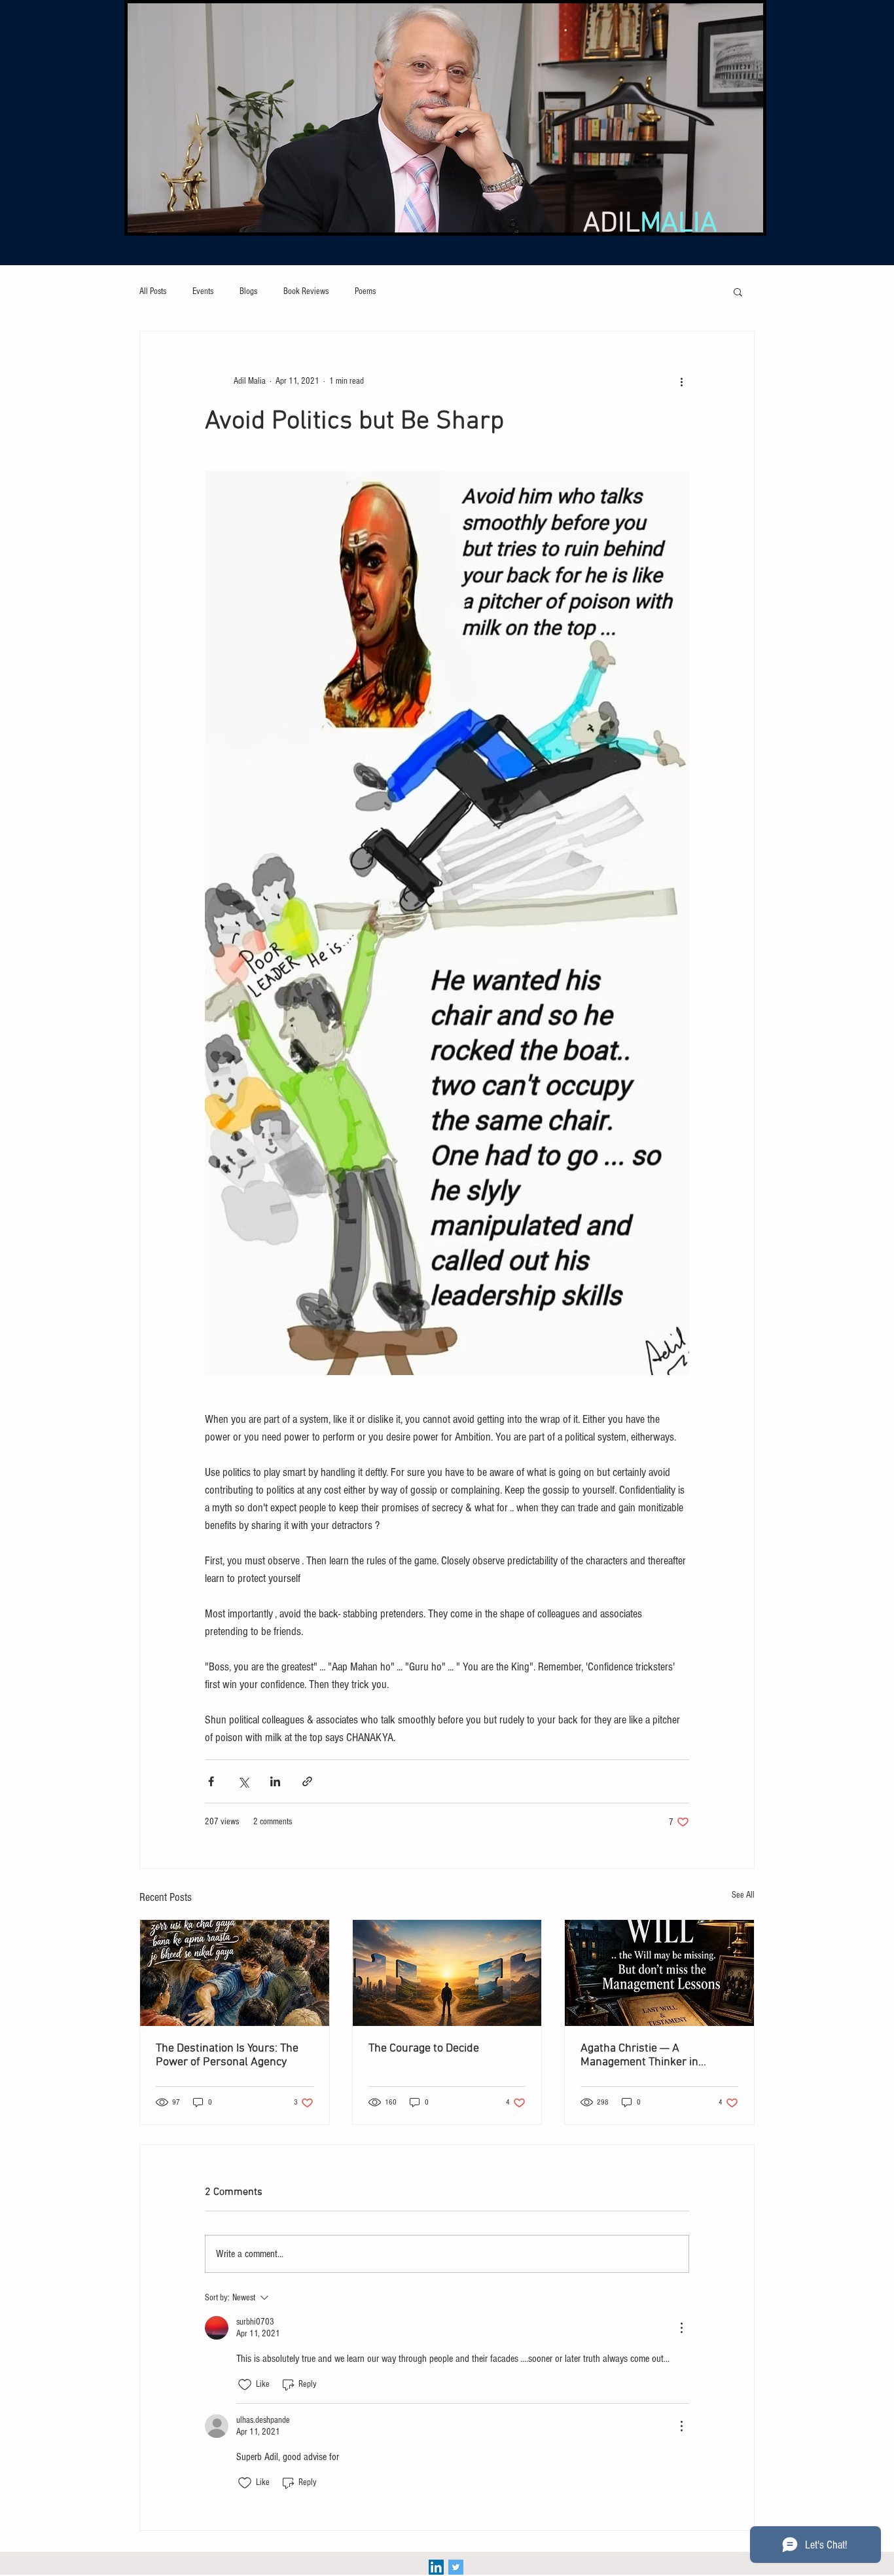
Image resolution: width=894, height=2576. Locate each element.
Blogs (248, 291)
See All (743, 1895)
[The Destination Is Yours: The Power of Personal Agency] (235, 1973)
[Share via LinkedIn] (275, 1781)
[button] (738, 291)
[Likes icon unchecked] (245, 2385)
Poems (365, 291)
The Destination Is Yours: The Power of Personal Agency (227, 2055)
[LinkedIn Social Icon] (436, 2567)
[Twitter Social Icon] (456, 2567)
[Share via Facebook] (211, 1781)
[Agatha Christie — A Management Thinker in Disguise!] (659, 1973)
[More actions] (681, 381)
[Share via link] (307, 1781)
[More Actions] (681, 2328)
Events (203, 291)
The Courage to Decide (424, 2049)
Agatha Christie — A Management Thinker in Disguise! (639, 2055)
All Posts (153, 291)
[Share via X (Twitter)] (243, 1781)
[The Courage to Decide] (447, 1973)
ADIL (650, 224)
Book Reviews (306, 291)
